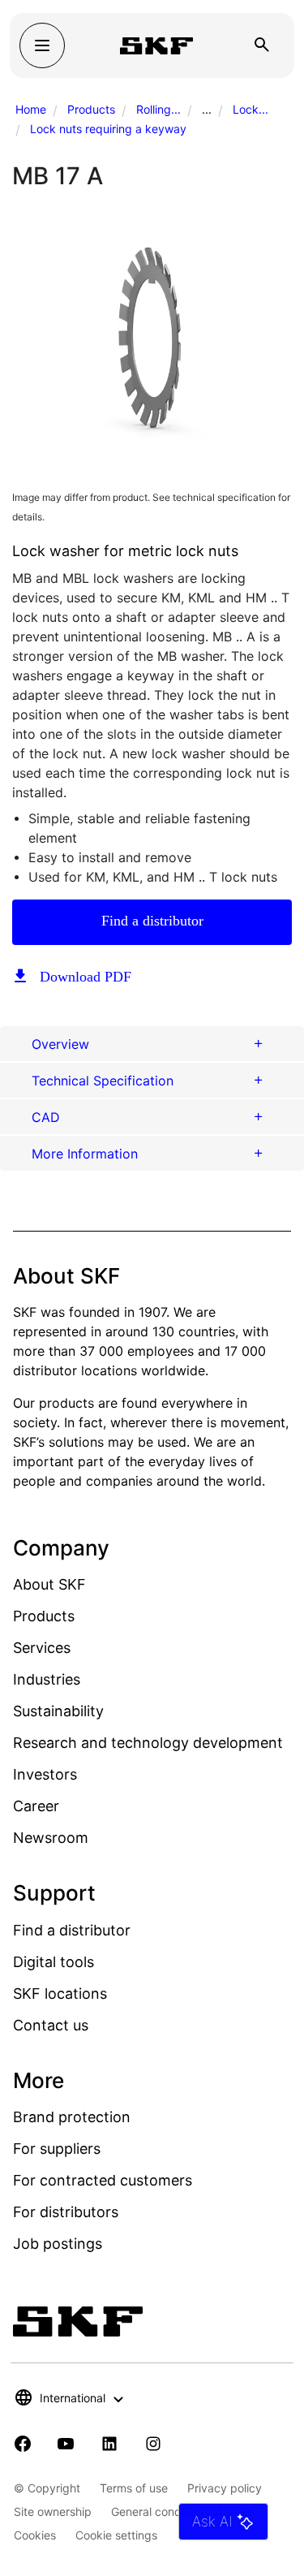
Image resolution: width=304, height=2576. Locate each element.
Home (31, 109)
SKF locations (60, 1993)
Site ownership (53, 2511)
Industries (47, 1679)
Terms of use (134, 2488)
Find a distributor (152, 921)
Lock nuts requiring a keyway (108, 129)
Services (42, 1648)
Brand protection (72, 2117)
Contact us (51, 2025)
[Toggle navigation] (42, 45)
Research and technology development (148, 1743)
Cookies (35, 2535)
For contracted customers (103, 2180)
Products (91, 109)
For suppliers (57, 2149)
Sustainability (58, 1711)
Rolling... (158, 109)
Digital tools (54, 1962)
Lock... (250, 109)
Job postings (58, 2244)
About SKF (49, 1584)
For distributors (66, 2212)
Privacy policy (225, 2488)
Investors (45, 1774)
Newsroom (51, 1838)
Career (36, 1806)
